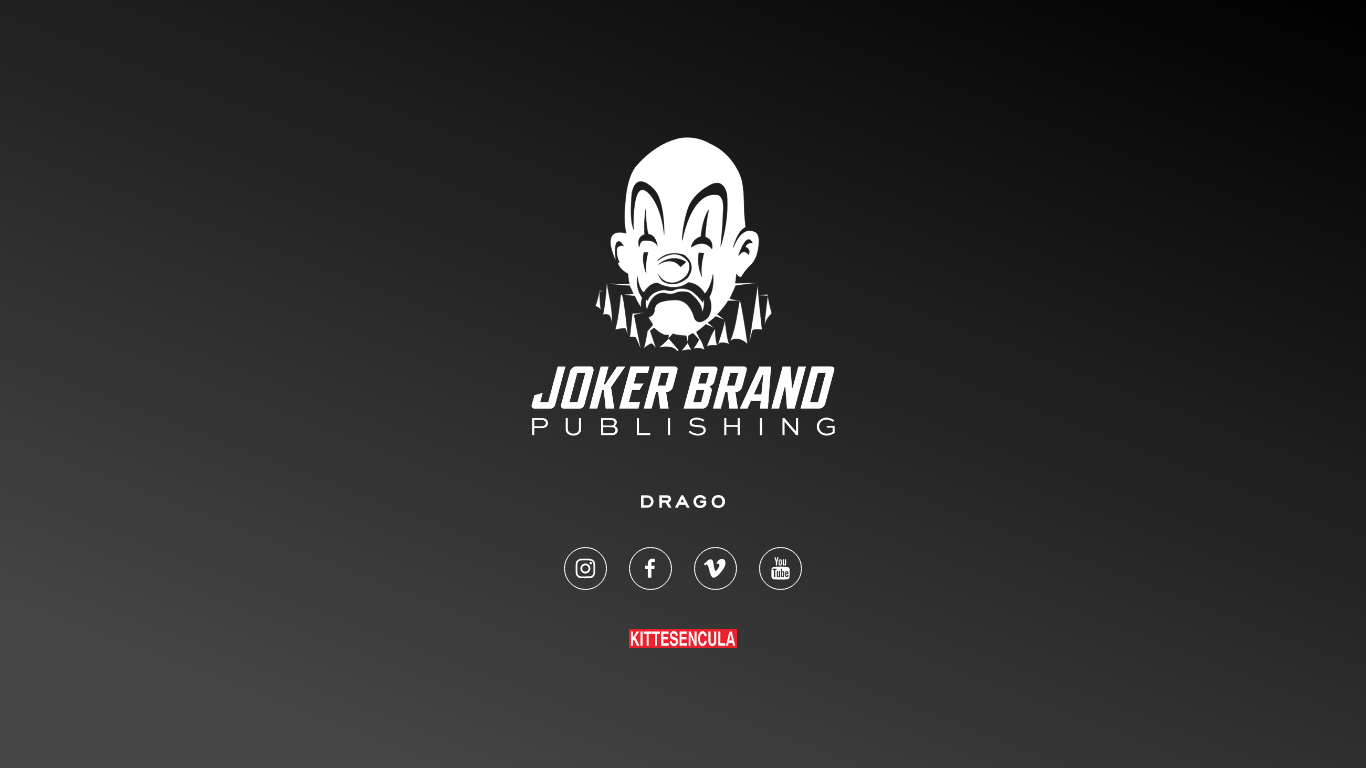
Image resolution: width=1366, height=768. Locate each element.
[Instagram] (585, 568)
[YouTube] (780, 568)
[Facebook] (650, 568)
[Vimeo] (715, 568)
